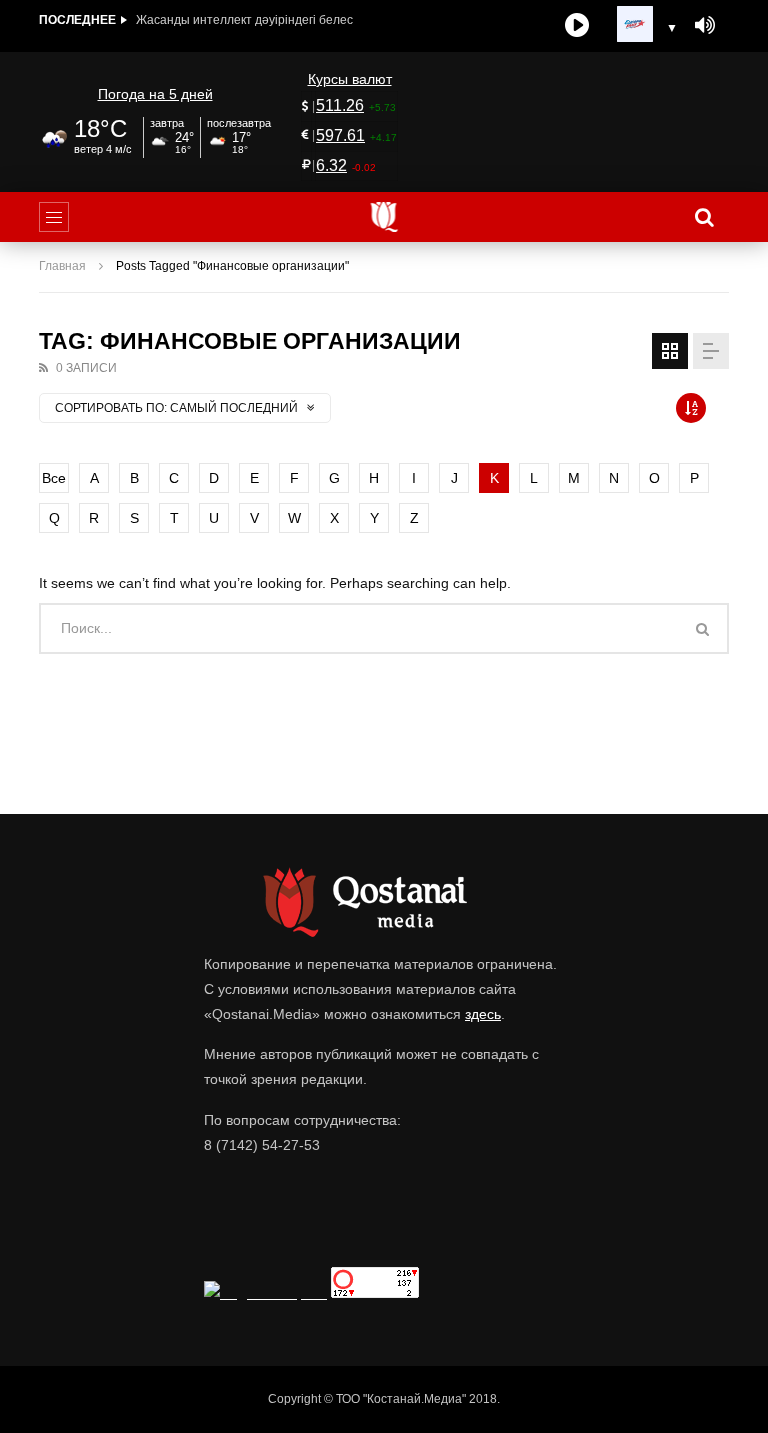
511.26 (340, 105)
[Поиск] (704, 217)
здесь (483, 1014)
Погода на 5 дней (155, 94)
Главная (62, 266)
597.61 (340, 135)
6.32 (331, 165)
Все (54, 478)
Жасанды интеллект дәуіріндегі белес (244, 20)
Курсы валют (350, 79)
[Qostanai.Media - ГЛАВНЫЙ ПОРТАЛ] (384, 217)
